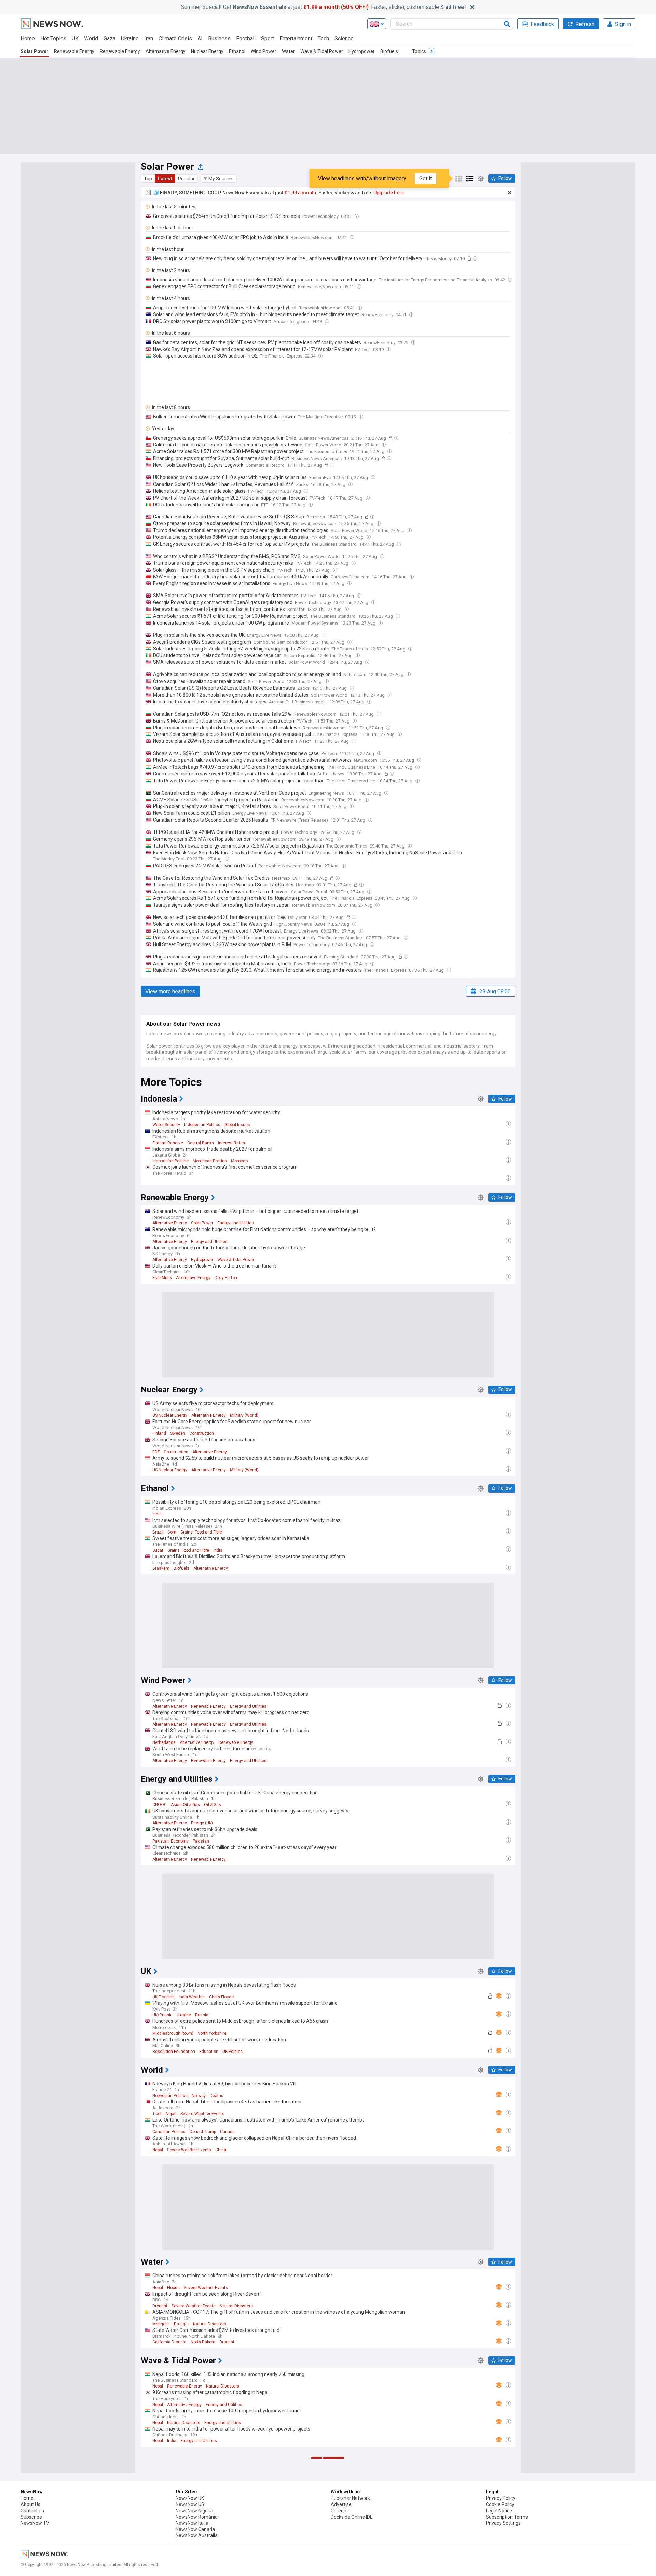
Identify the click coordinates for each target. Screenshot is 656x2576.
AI (200, 38)
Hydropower (362, 51)
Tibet (157, 2114)
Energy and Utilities (236, 1223)
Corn (172, 1532)
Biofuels (389, 51)
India (157, 1514)
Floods (173, 2288)
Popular (186, 179)
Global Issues (237, 1125)
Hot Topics (53, 38)
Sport (268, 38)
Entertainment (296, 38)
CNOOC (160, 1805)
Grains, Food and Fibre (201, 1532)
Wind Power (264, 51)
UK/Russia (162, 2015)
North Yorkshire (212, 2033)
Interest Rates (231, 1143)
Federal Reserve (168, 1143)
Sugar (158, 1550)
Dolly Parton (226, 1278)
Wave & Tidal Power (322, 51)
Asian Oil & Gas (185, 1805)
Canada (227, 2132)
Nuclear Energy (207, 51)
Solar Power (35, 51)
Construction (202, 1433)
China (221, 2150)
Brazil (158, 1532)
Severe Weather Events (202, 2114)
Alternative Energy (166, 51)
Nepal (171, 2114)
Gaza (110, 38)
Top (148, 179)
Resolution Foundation (174, 2052)
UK (75, 38)
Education (209, 2052)
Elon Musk (162, 1278)
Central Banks (201, 1143)
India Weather (192, 1997)
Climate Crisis (175, 38)
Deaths (217, 2096)
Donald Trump (203, 2132)
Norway (199, 2096)
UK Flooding (163, 1997)
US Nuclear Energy (170, 1415)
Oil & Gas (213, 1805)
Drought (160, 2306)
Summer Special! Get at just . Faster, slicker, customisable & (323, 7)
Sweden (178, 1433)
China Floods (221, 1997)
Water (288, 51)
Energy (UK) (202, 1823)
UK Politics (233, 2052)
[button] (219, 179)
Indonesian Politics (202, 1125)
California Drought (169, 2342)
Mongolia (161, 2324)
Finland (159, 1433)
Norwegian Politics (170, 2096)
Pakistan (201, 1841)
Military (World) (244, 1415)
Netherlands (164, 1742)
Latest (165, 179)
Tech (323, 38)
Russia (202, 2015)
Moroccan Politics (210, 1161)
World (91, 38)
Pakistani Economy (170, 1841)
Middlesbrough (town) (173, 2033)
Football (246, 38)
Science (344, 38)
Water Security (166, 1125)
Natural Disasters (236, 2306)
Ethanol (237, 51)
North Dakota (203, 2342)
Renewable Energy (74, 51)
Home (28, 38)
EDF (156, 1452)
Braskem (161, 1568)
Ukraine (130, 38)
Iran (149, 38)
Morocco (239, 1161)
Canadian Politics (169, 2132)
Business (219, 38)
